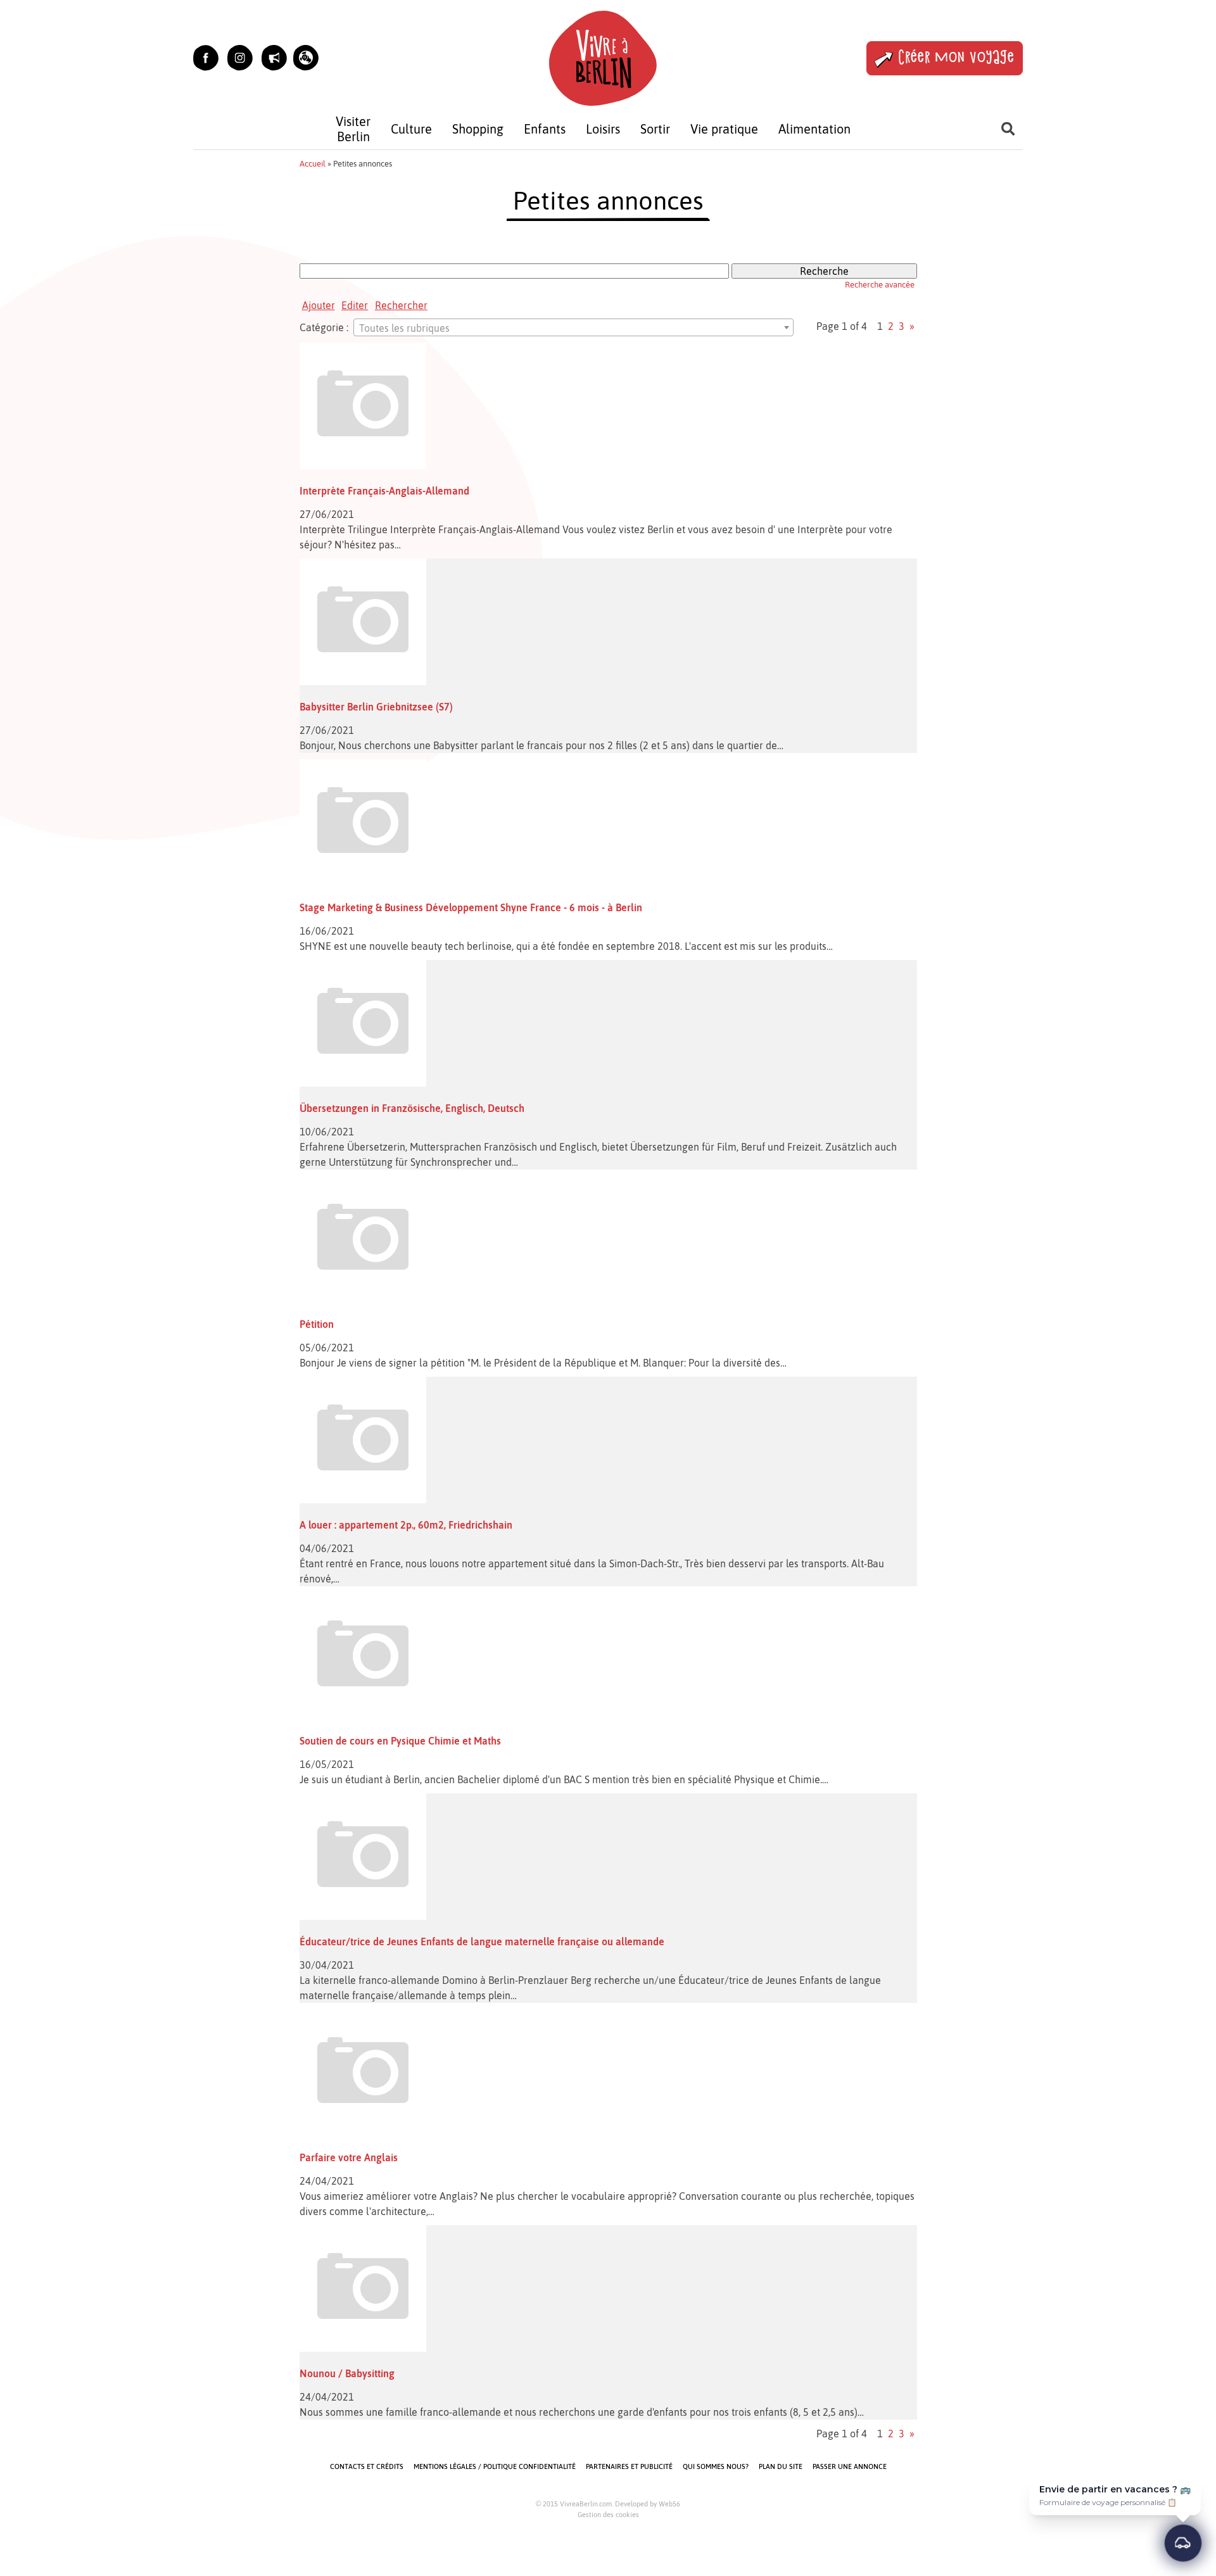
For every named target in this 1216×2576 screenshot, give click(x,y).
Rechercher (401, 305)
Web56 (669, 2504)
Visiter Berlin (353, 129)
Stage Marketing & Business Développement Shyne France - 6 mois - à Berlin (471, 907)
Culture (411, 129)
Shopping (478, 129)
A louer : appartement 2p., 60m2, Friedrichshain (406, 1525)
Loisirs (603, 129)
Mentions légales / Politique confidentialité (495, 2466)
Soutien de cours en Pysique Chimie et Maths (400, 1741)
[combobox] (573, 327)
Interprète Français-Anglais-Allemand (384, 491)
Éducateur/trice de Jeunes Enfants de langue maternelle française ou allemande (482, 1941)
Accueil (313, 164)
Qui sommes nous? (716, 2466)
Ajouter (319, 305)
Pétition (317, 1324)
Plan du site (781, 2466)
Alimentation (814, 129)
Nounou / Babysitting (347, 2373)
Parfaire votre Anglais (349, 2157)
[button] (306, 58)
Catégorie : (324, 327)
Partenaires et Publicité (629, 2466)
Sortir (655, 129)
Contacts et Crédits (367, 2466)
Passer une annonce (850, 2466)
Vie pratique (724, 129)
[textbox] (573, 328)
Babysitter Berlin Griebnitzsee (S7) (376, 707)
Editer (355, 305)
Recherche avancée (880, 285)
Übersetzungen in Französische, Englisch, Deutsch (412, 1108)
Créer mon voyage (957, 58)
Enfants (545, 129)
